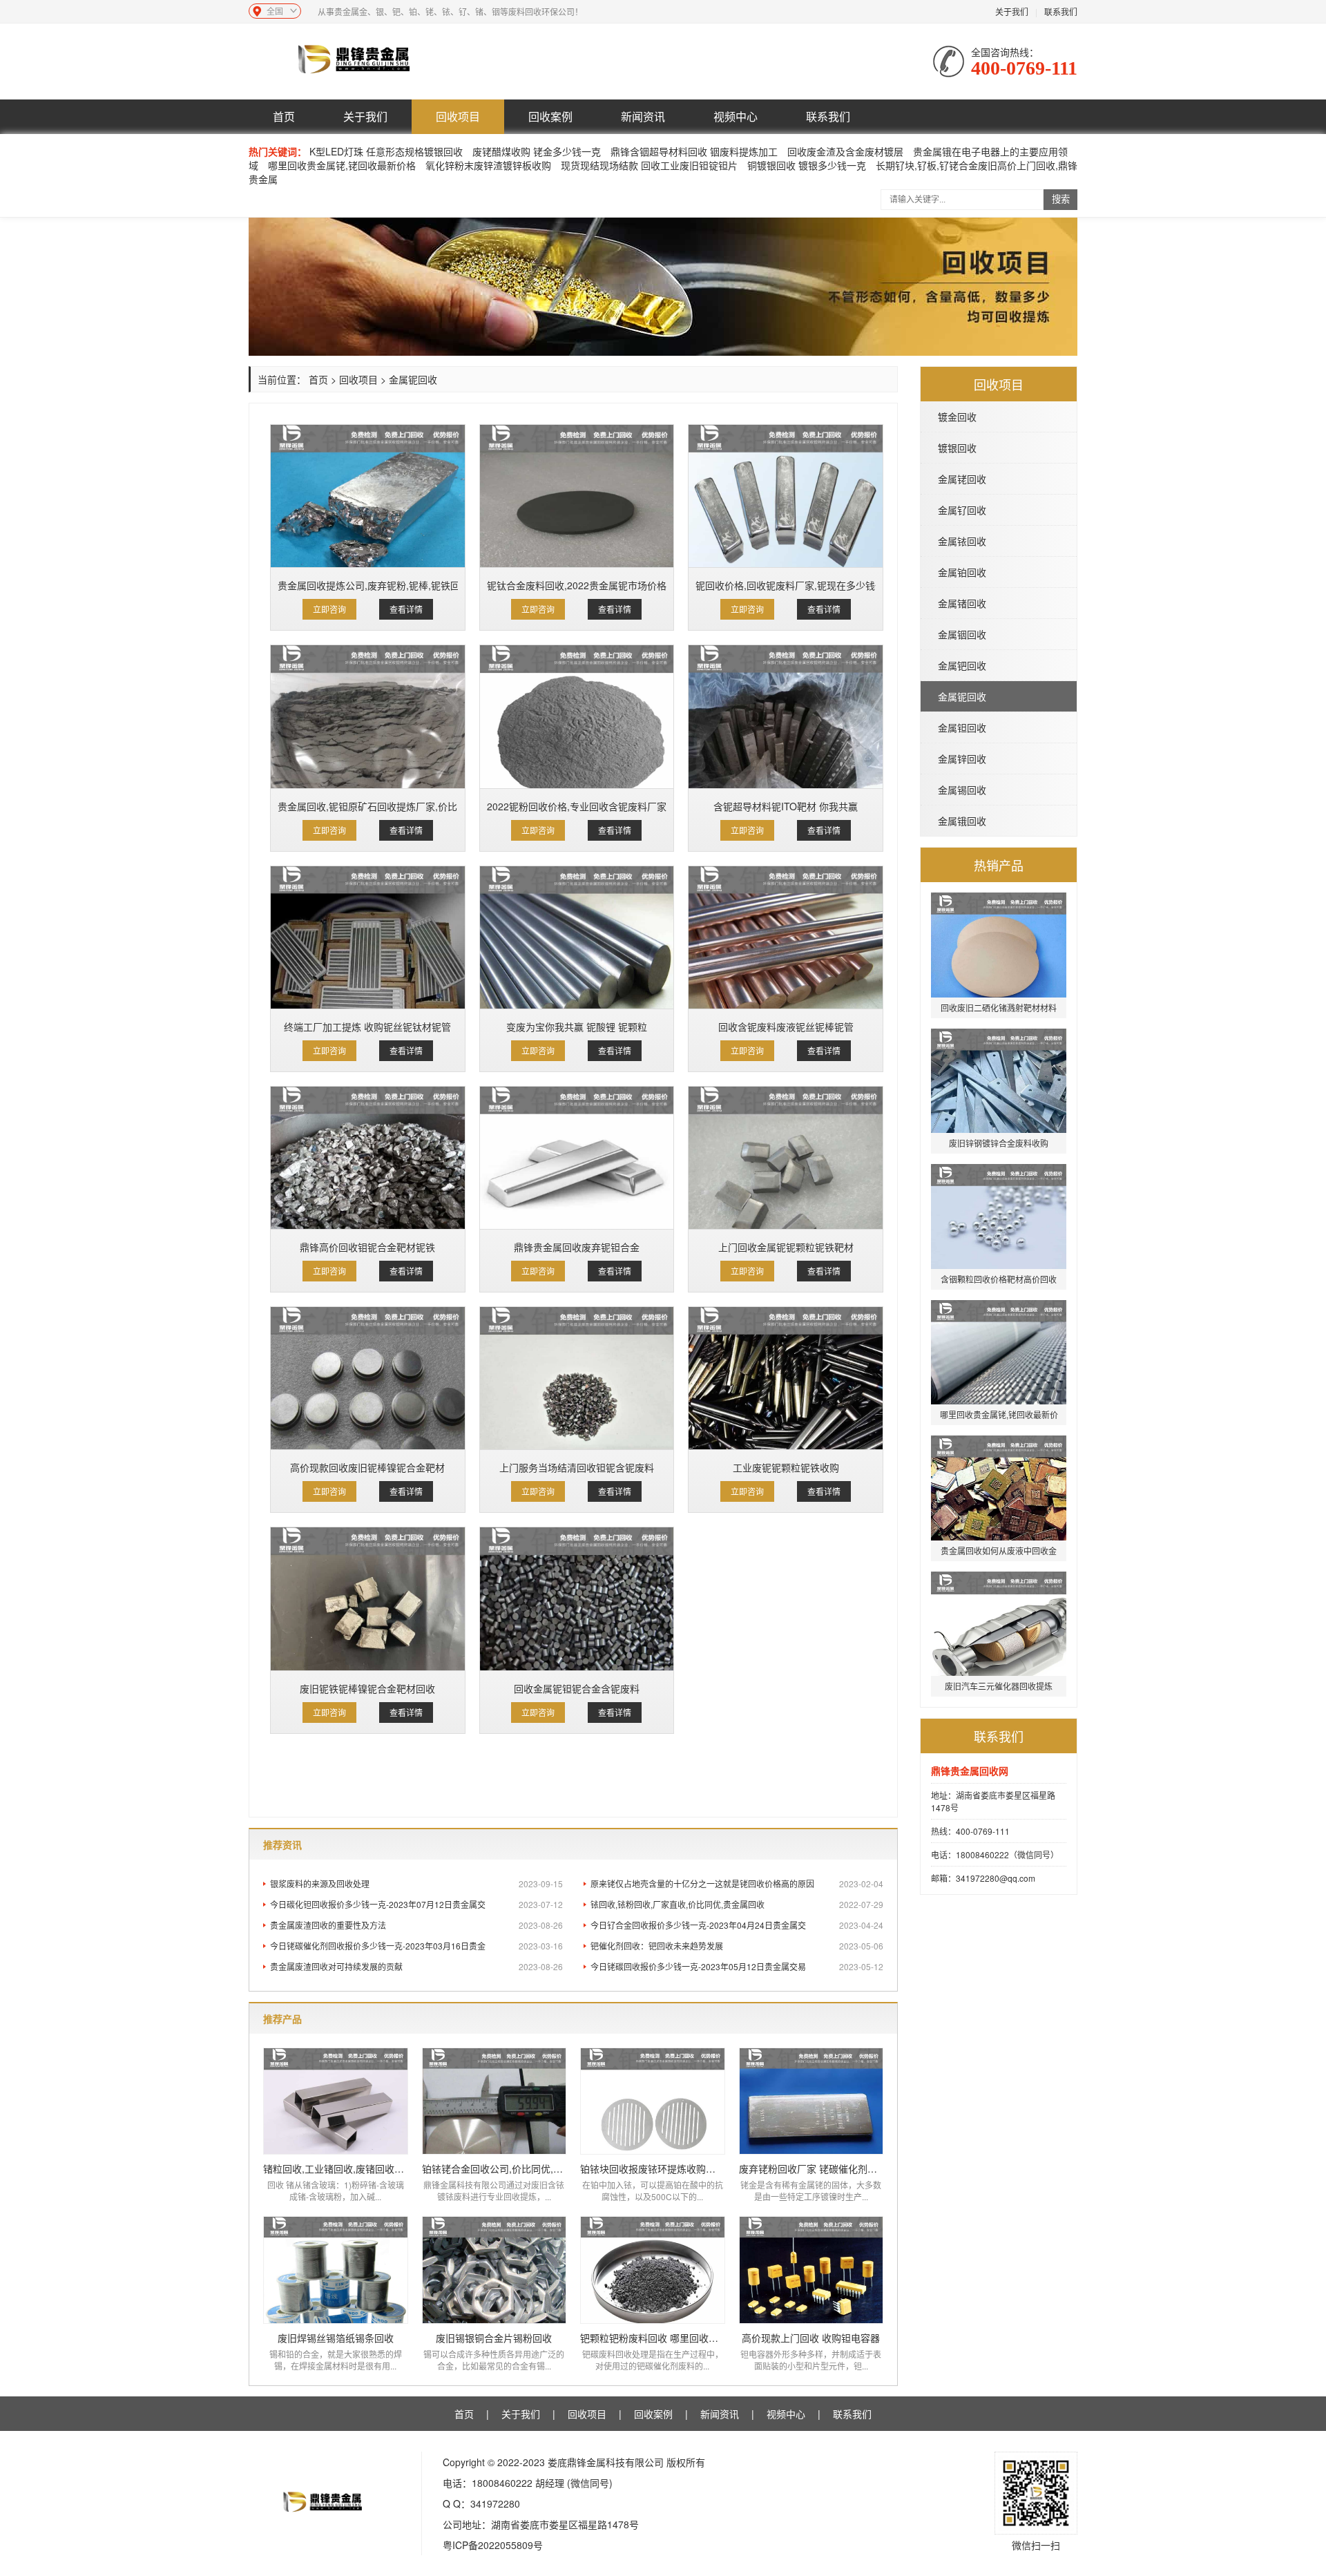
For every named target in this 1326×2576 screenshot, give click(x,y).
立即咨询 (329, 609)
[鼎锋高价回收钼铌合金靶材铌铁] (368, 1158)
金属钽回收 (962, 727)
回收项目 (458, 116)
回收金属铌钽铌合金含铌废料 (577, 1688)
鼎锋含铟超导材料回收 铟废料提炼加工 (694, 151)
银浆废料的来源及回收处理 (416, 1883)
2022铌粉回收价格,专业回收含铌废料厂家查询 (577, 806)
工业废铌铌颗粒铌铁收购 (786, 1467)
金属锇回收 (962, 821)
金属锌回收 (962, 759)
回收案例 (550, 116)
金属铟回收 (962, 634)
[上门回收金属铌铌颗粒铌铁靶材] (786, 1158)
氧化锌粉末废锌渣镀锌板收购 (488, 165)
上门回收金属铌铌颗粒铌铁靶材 (786, 1247)
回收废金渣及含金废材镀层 (845, 151)
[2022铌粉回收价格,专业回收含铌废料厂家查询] (577, 716)
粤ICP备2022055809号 (493, 2545)
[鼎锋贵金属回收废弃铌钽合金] (577, 1158)
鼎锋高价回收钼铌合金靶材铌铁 (367, 1247)
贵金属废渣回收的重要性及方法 (416, 1925)
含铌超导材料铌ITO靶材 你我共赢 (786, 806)
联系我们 (1061, 11)
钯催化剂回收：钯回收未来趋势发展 (737, 1946)
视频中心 (736, 116)
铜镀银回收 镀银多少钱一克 (807, 165)
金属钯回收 (962, 665)
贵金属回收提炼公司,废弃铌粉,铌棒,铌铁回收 (368, 585)
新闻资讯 (643, 116)
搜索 (1061, 199)
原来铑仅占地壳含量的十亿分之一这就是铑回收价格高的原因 (737, 1883)
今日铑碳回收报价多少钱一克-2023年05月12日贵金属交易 (737, 1966)
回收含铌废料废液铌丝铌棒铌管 (786, 1027)
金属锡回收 (962, 790)
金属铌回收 (962, 696)
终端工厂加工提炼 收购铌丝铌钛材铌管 (367, 1027)
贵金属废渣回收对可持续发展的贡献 (416, 1966)
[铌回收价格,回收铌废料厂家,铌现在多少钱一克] (786, 496)
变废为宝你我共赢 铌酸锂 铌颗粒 (577, 1027)
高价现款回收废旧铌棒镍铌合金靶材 (367, 1467)
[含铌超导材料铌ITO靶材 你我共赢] (786, 716)
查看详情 (406, 609)
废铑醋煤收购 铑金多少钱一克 (538, 151)
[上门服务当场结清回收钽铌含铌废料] (577, 1378)
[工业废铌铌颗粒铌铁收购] (786, 1378)
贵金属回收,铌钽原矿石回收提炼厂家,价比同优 (368, 806)
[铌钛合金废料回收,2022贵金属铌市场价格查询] (577, 496)
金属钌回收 (962, 510)
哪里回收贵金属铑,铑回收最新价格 (342, 165)
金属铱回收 (962, 541)
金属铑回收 (962, 479)
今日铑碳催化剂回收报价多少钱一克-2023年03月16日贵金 (416, 1946)
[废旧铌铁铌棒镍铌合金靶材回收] (368, 1599)
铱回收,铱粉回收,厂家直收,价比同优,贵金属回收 (737, 1904)
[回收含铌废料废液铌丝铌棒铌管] (786, 937)
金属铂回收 (962, 572)
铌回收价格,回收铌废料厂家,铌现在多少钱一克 (786, 585)
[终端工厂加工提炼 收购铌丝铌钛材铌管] (368, 937)
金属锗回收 (962, 603)
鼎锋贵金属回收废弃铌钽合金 (577, 1247)
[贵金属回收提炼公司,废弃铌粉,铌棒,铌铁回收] (368, 496)
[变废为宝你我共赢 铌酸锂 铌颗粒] (577, 937)
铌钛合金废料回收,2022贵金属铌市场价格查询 (577, 585)
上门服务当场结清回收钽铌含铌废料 (577, 1467)
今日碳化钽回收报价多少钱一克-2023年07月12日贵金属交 (416, 1904)
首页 (284, 116)
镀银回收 (957, 448)
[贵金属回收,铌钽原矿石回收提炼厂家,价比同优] (368, 716)
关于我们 (1012, 11)
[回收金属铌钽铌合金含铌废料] (577, 1599)
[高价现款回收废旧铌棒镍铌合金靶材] (368, 1378)
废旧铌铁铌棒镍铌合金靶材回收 (367, 1688)
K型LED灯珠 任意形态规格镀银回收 (386, 151)
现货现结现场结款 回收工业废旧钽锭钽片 (649, 165)
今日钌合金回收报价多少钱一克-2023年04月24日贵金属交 (737, 1925)
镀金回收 (957, 417)
